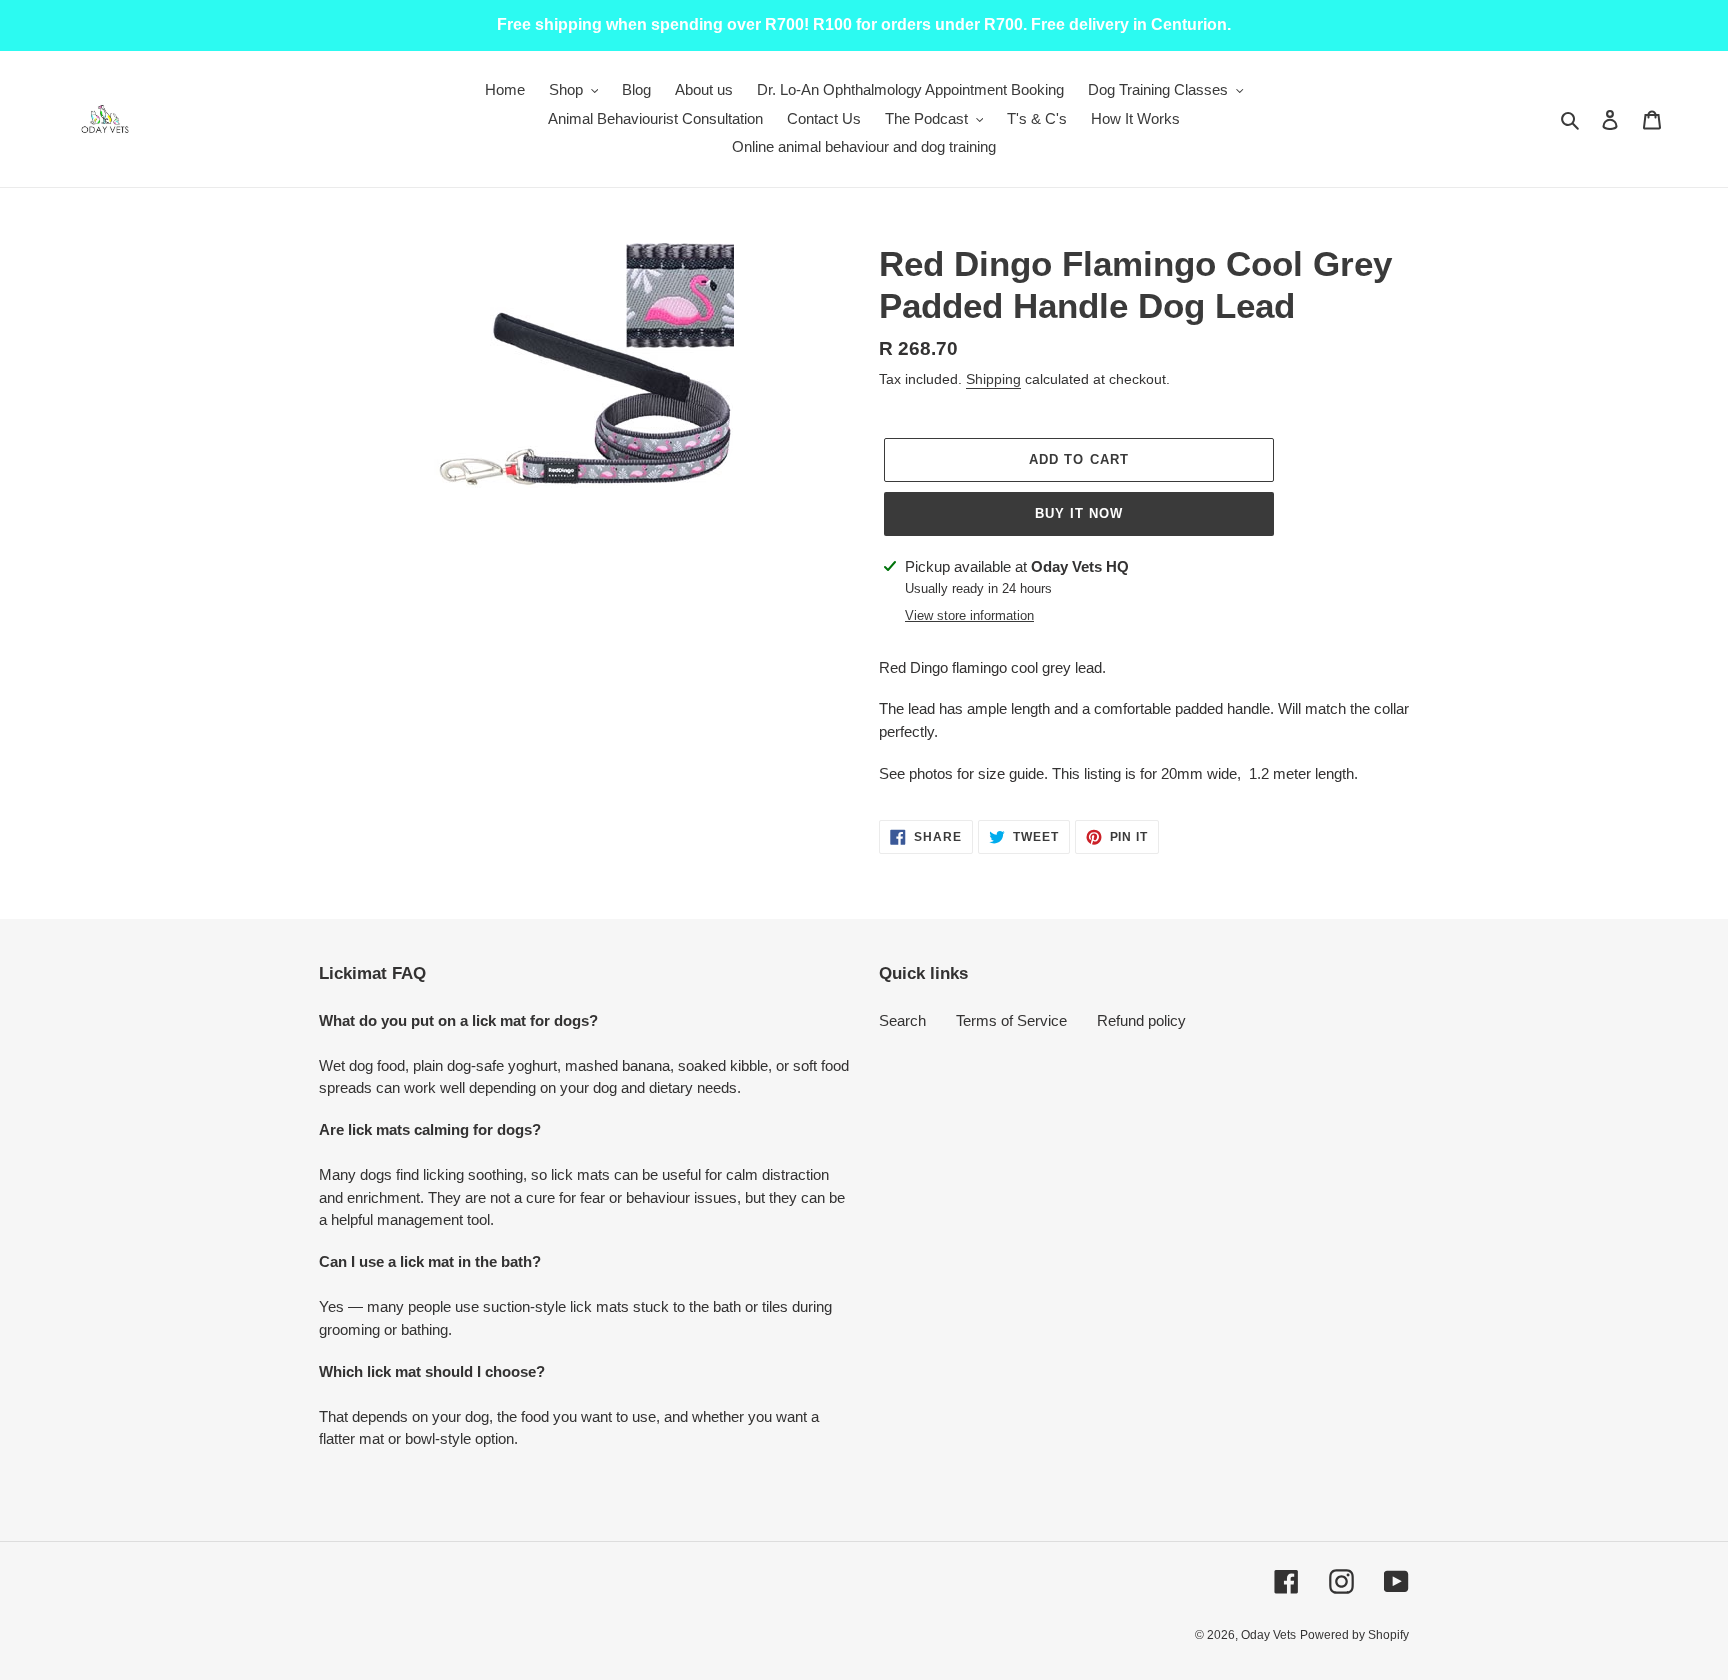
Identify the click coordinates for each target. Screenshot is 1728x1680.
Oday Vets (1268, 1635)
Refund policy (1141, 1020)
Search (902, 1020)
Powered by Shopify (1354, 1635)
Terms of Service (1011, 1020)
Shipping (993, 379)
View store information (969, 615)
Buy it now (1079, 513)
